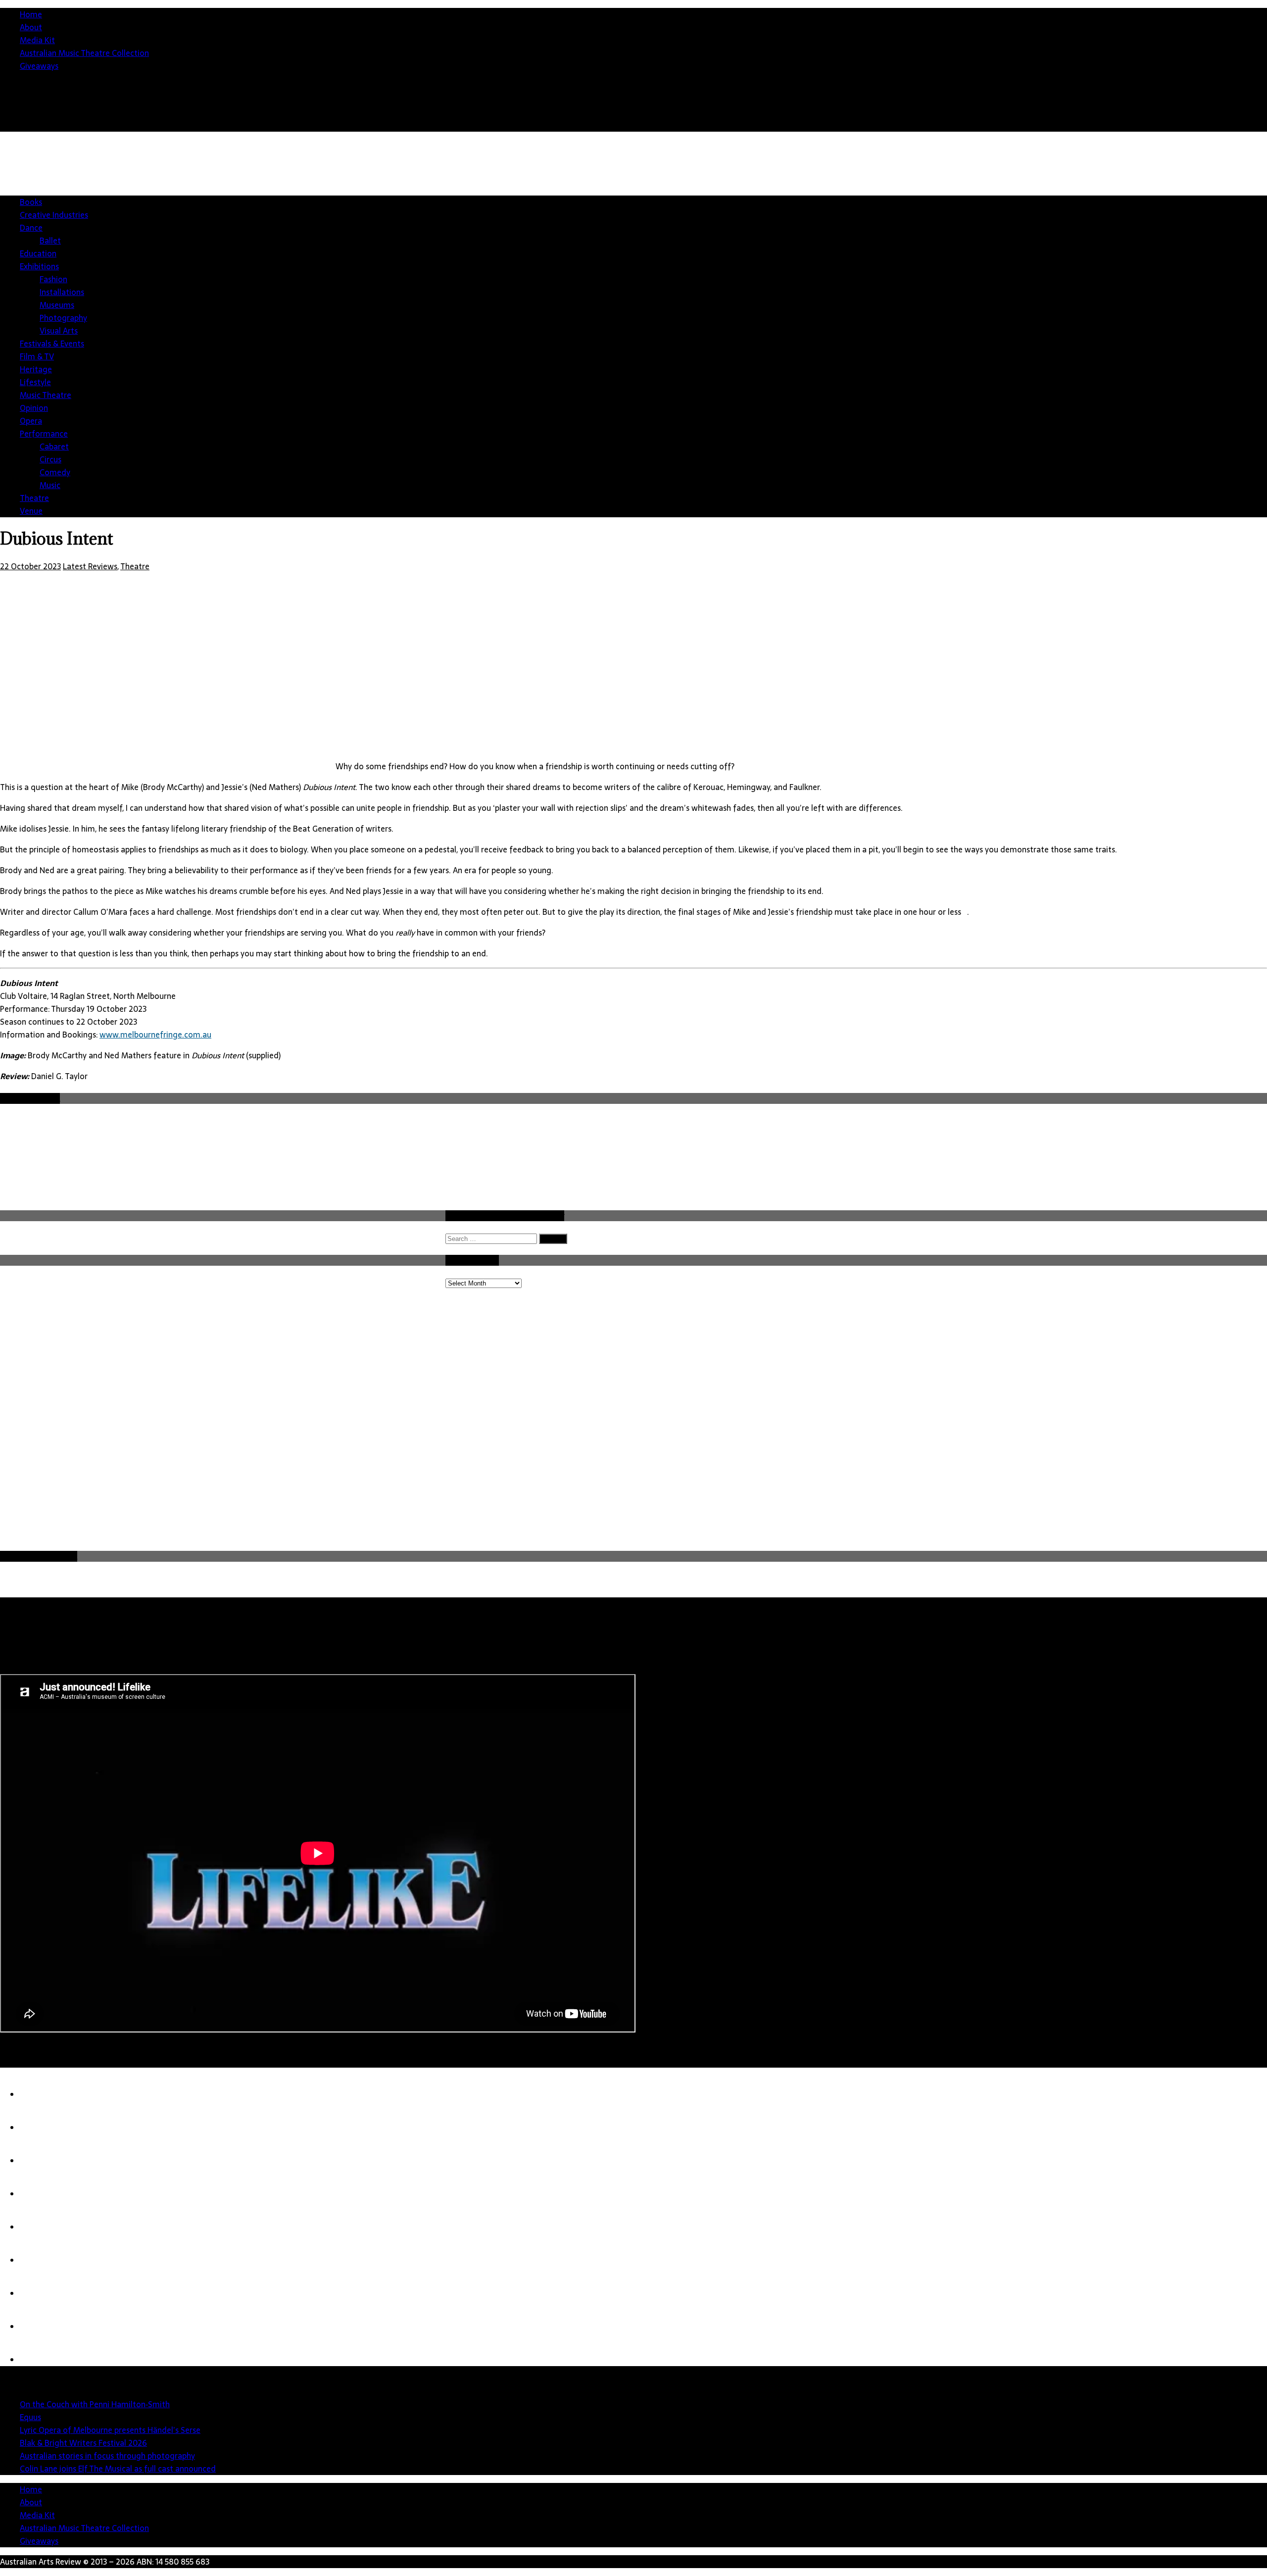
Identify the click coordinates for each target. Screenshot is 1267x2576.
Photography (63, 318)
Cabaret (54, 446)
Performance (44, 434)
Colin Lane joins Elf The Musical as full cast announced (118, 2469)
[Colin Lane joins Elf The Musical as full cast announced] (40, 2260)
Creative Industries (54, 215)
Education (38, 253)
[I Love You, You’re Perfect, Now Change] (40, 2360)
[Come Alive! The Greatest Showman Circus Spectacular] (40, 2293)
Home (31, 14)
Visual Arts (59, 331)
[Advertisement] (1087, 218)
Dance (31, 228)
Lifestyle (35, 382)
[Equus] (40, 2128)
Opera (31, 421)
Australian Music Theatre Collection (84, 53)
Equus (30, 2417)
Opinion (34, 408)
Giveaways (39, 66)
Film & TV (37, 356)
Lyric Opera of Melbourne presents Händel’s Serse (110, 2430)
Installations (62, 292)
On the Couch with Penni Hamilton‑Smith (95, 2404)
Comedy (55, 472)
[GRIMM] (40, 2327)
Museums (57, 305)
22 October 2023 (30, 566)
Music (50, 485)
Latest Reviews (90, 566)
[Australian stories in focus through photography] (40, 2227)
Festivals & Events (52, 344)
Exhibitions (39, 266)
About (31, 27)
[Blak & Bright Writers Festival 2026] (40, 2194)
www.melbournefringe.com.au (155, 1035)
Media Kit (37, 40)
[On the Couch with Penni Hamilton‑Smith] (40, 2094)
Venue (31, 511)
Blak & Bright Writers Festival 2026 (83, 2443)
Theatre (34, 498)
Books (31, 202)
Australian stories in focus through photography (107, 2456)
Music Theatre (46, 395)
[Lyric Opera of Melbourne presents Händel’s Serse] (40, 2161)
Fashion (53, 279)
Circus (50, 459)
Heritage (36, 369)
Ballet (50, 241)
